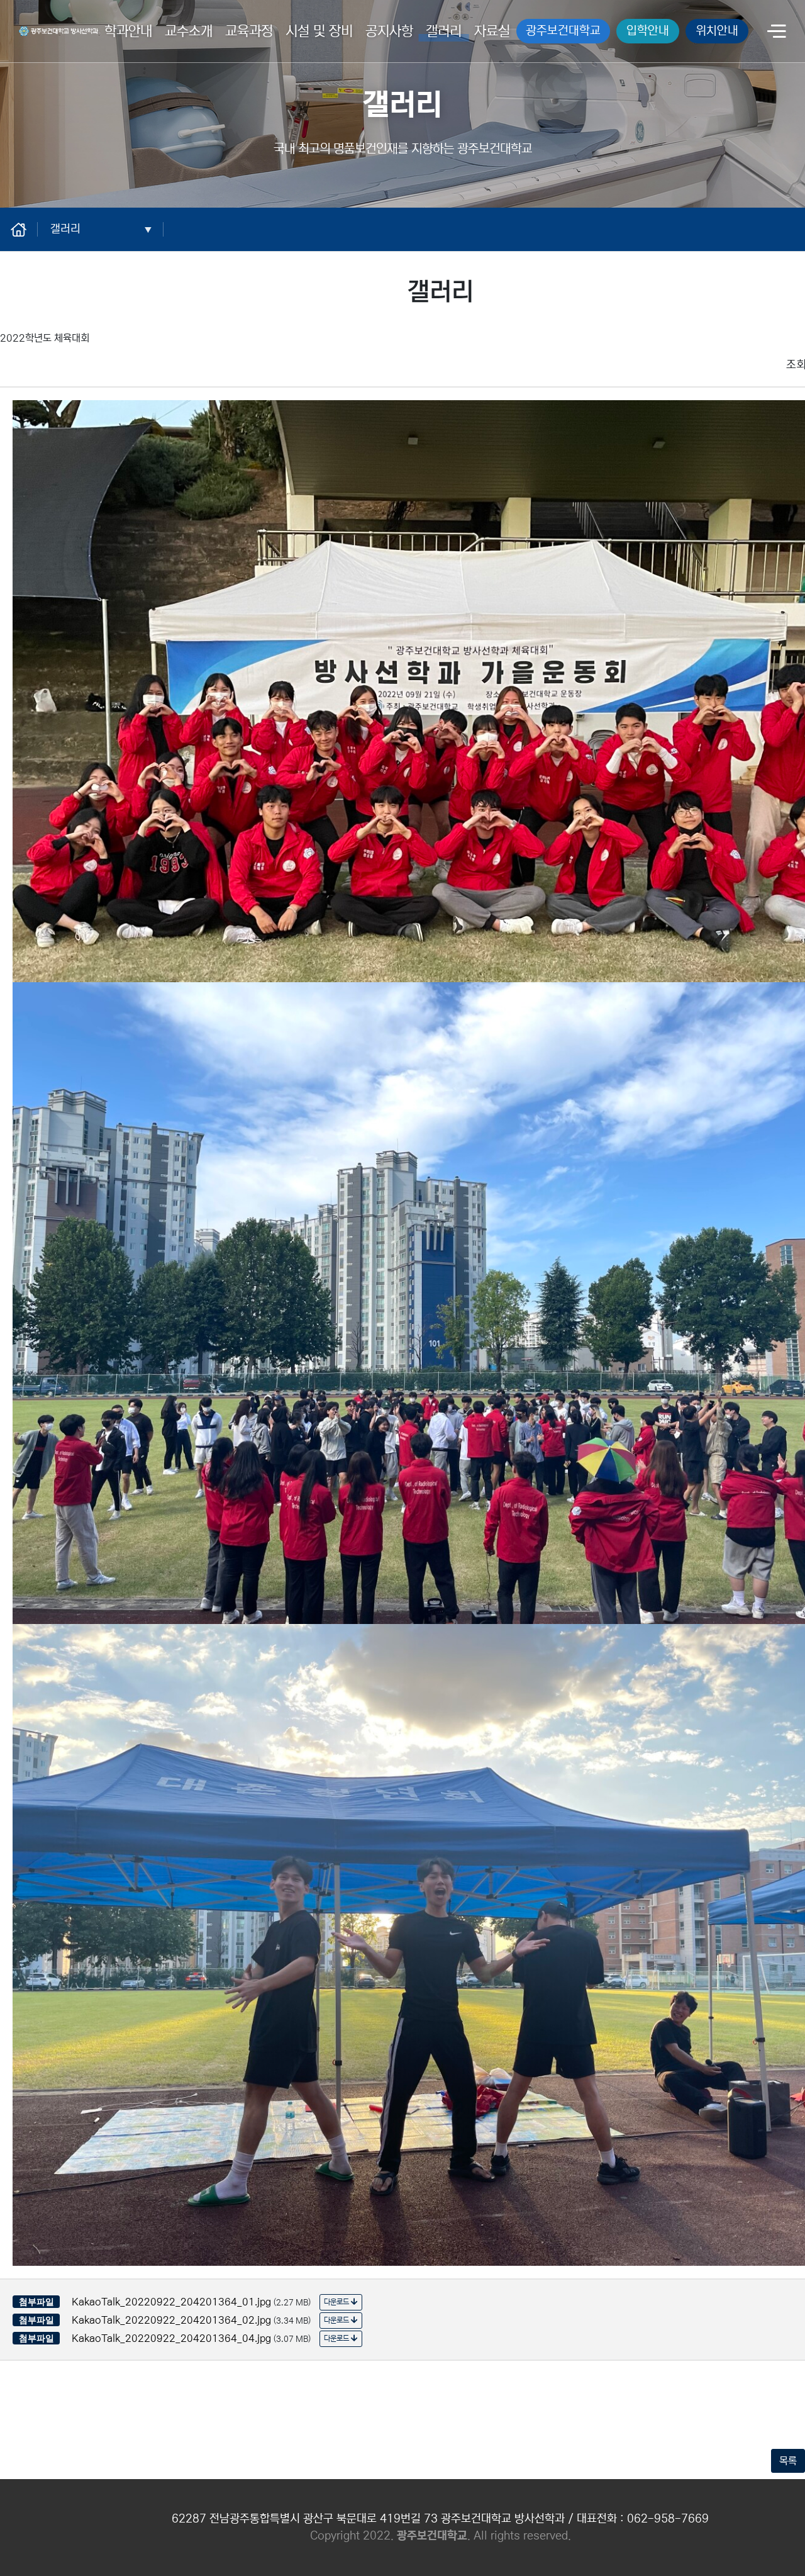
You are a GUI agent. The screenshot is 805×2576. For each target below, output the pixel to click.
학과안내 (128, 31)
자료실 (492, 31)
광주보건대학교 (563, 31)
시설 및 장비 (319, 31)
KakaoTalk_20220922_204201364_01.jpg (171, 2302)
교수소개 (189, 31)
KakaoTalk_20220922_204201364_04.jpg (171, 2338)
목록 (788, 2461)
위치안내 (717, 31)
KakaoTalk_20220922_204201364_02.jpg (171, 2320)
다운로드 (337, 2302)
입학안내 (648, 31)
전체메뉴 (777, 32)
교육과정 (249, 31)
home (25, 229)
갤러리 (444, 31)
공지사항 (389, 31)
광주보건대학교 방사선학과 (55, 29)
